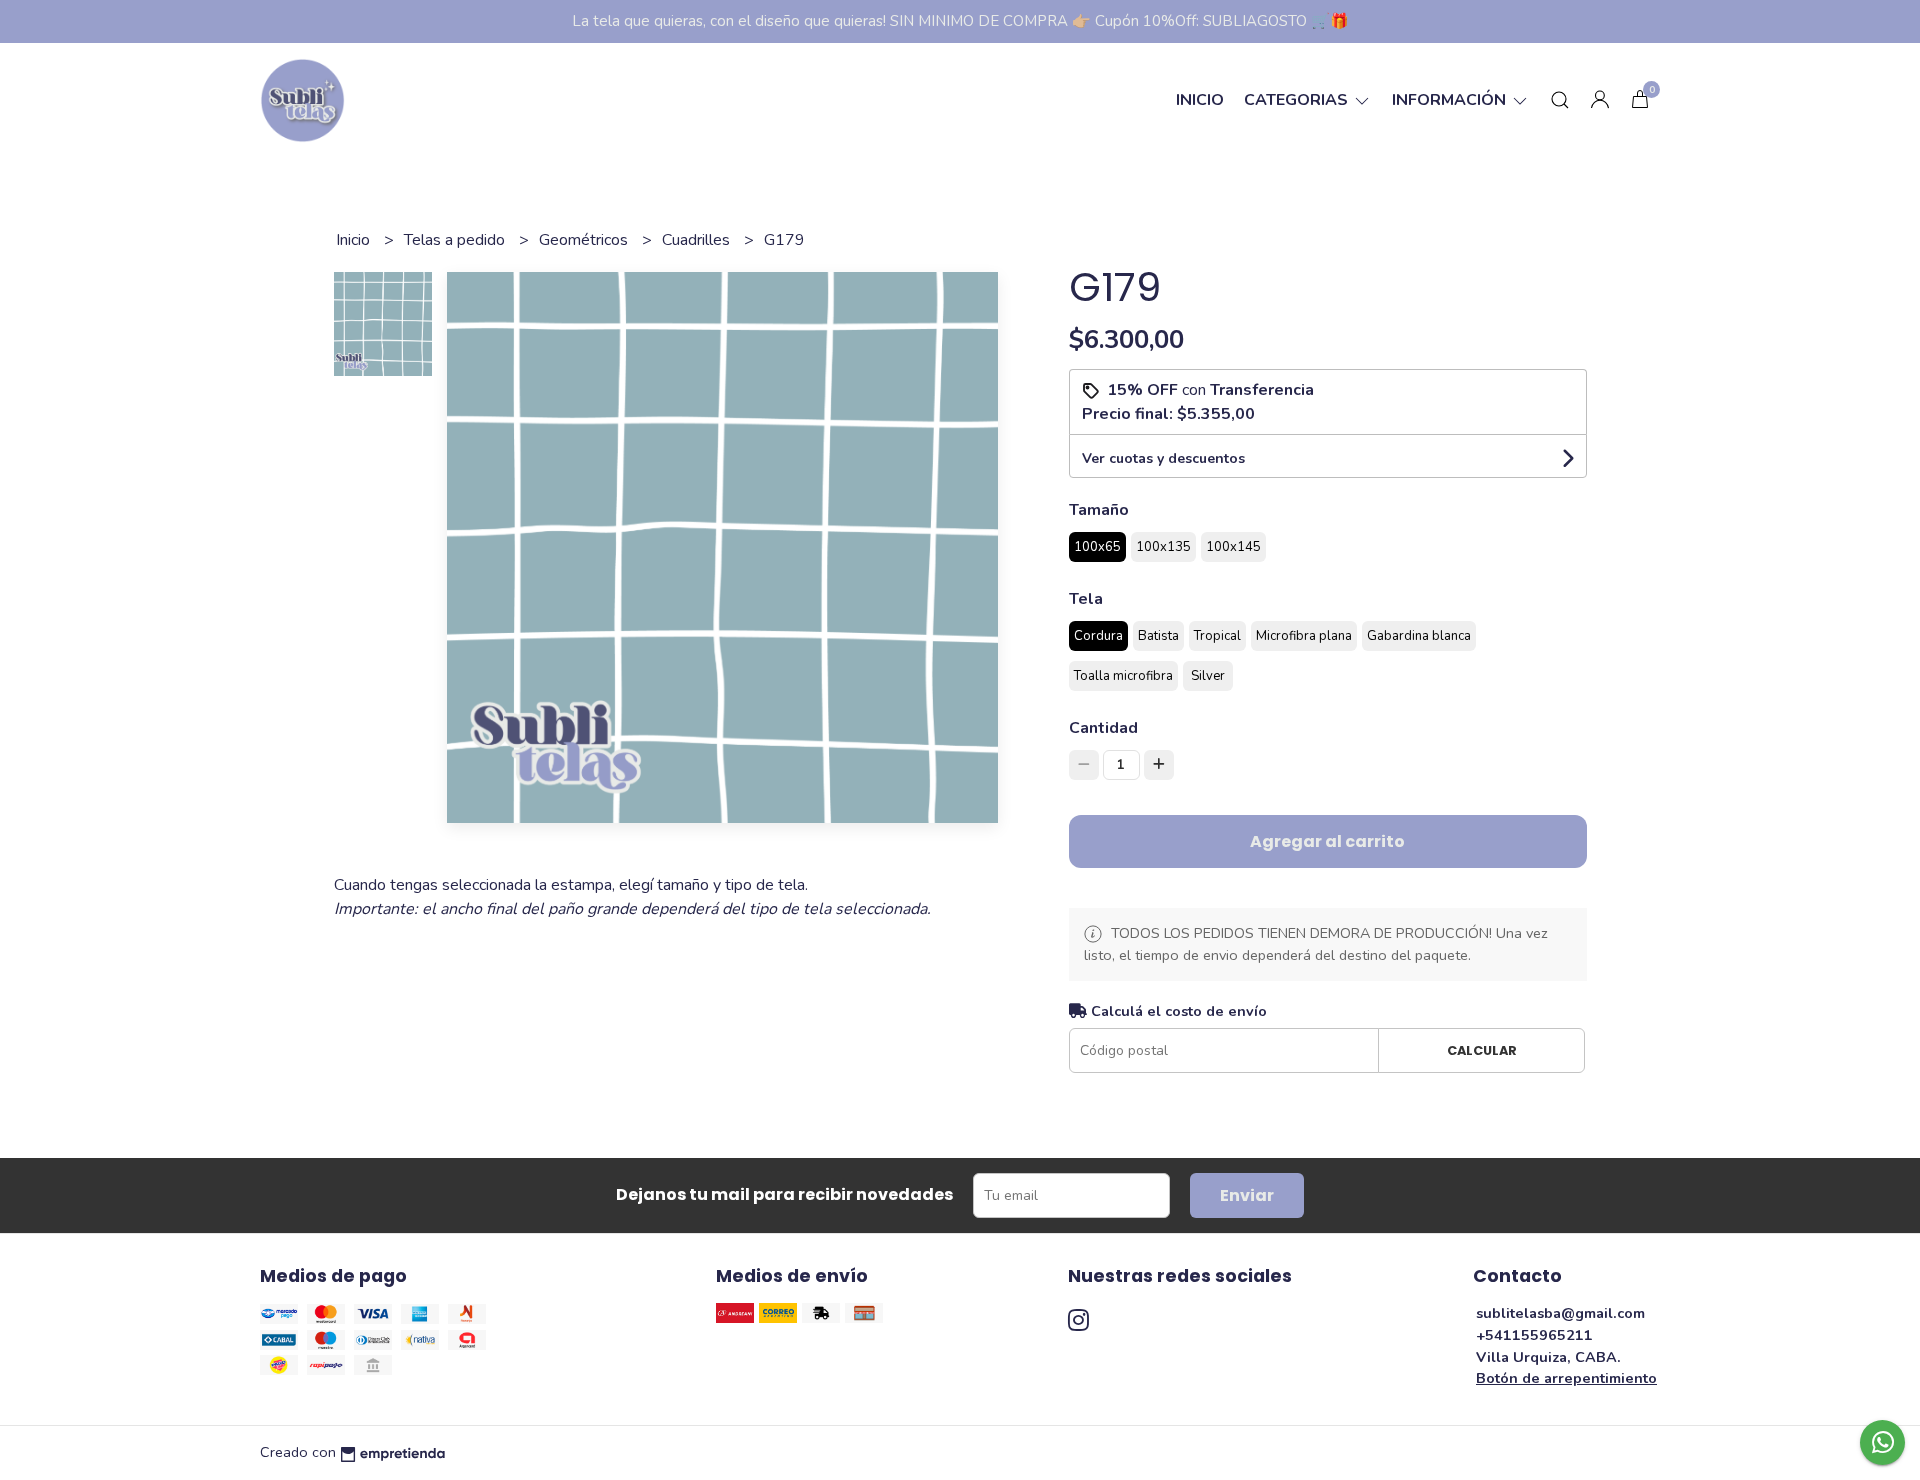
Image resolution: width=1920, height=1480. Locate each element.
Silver (1208, 676)
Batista (1158, 636)
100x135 (1163, 547)
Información (1451, 100)
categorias (1298, 100)
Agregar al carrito (1327, 841)
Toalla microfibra (1123, 676)
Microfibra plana (1304, 636)
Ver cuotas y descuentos (1163, 458)
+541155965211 (1534, 1335)
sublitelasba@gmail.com (1560, 1313)
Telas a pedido (456, 240)
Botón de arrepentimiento (1566, 1378)
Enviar (1247, 1195)
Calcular (1482, 1050)
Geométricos (585, 240)
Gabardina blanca (1419, 636)
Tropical (1217, 636)
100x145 (1233, 547)
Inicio (1200, 100)
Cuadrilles (698, 240)
